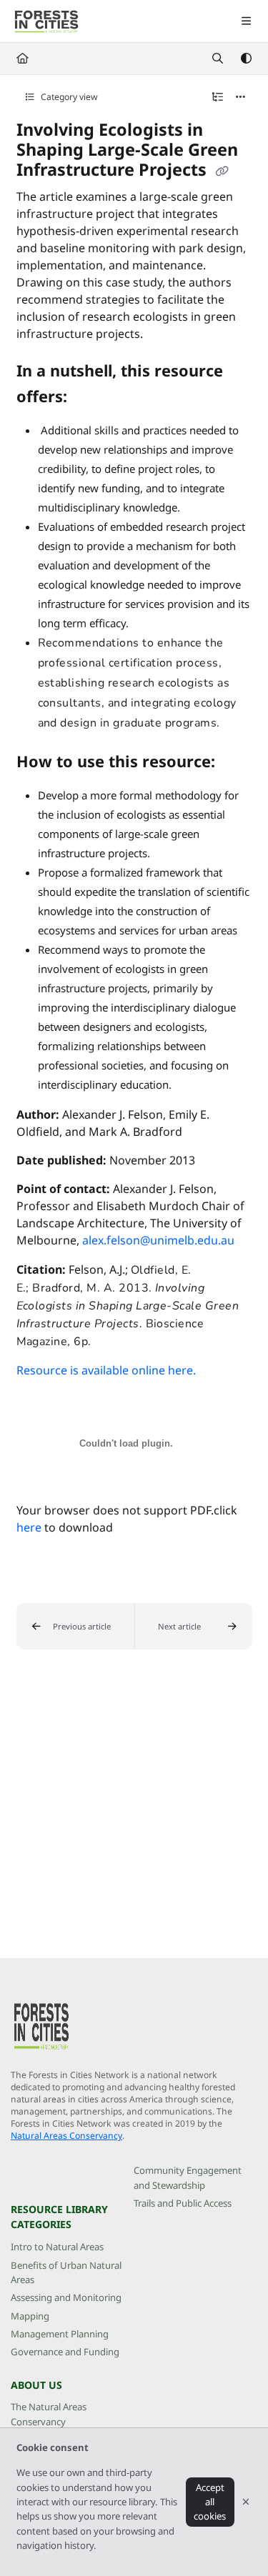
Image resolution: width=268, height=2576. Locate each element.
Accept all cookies (210, 2502)
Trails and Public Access (183, 2203)
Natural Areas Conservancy (66, 2136)
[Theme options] (246, 59)
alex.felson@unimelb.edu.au (158, 1240)
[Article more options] (241, 97)
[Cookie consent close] (246, 2502)
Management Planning (60, 2334)
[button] (75, 1626)
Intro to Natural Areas (57, 2247)
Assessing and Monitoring (66, 2297)
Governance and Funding (65, 2352)
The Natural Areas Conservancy (49, 2414)
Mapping (30, 2316)
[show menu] (246, 21)
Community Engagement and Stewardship (188, 2177)
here (29, 1527)
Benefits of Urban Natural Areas (66, 2272)
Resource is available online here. (106, 1370)
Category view (68, 97)
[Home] (46, 21)
